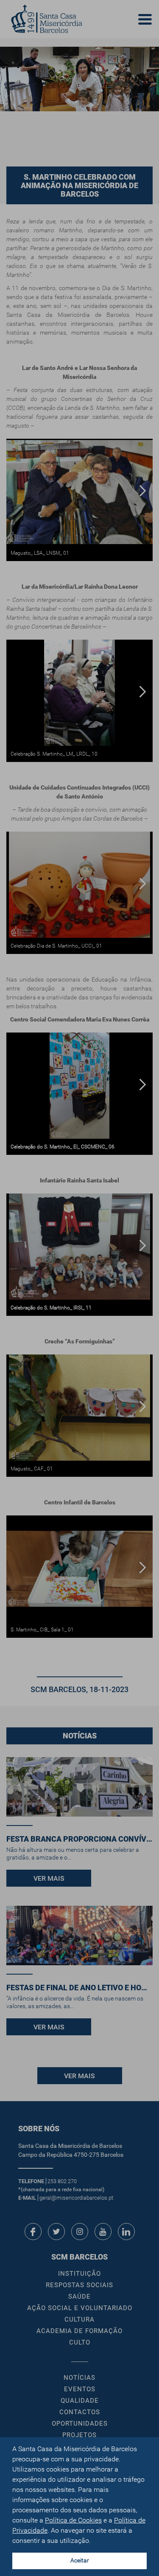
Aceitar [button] (80, 2560)
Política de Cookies (73, 2520)
